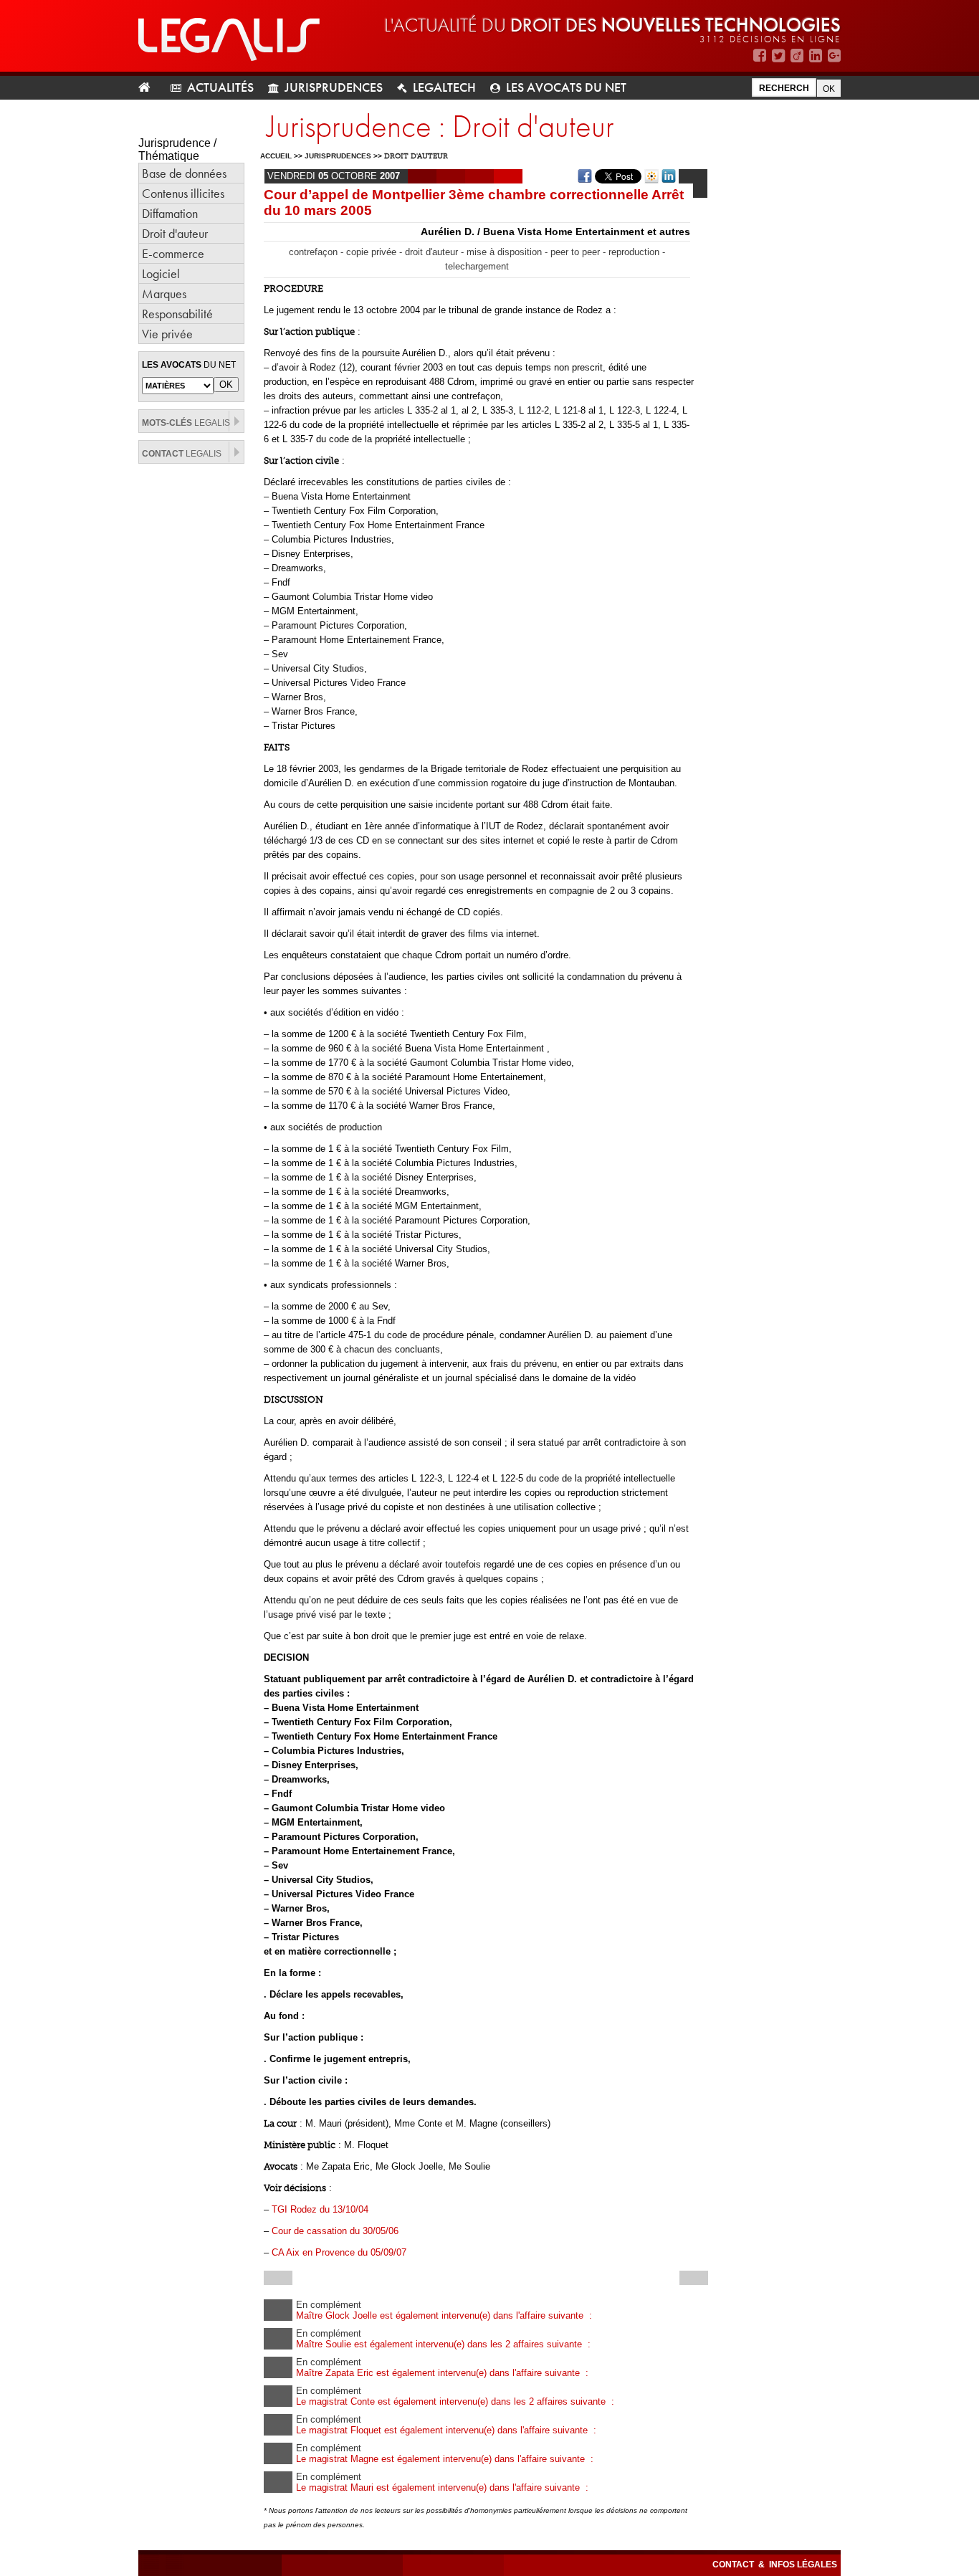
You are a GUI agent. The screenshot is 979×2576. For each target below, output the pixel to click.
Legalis (186, 423)
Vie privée (167, 334)
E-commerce (173, 253)
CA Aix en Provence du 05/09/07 (339, 2252)
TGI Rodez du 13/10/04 (320, 2209)
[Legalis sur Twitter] (778, 56)
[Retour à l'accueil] (150, 88)
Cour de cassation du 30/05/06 (335, 2231)
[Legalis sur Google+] (834, 56)
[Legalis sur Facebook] (760, 56)
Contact (734, 2565)
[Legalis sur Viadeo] (797, 56)
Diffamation (170, 213)
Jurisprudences (334, 87)
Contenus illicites (183, 193)
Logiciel (161, 273)
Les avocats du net (566, 87)
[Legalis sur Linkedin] (816, 56)
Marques (164, 294)
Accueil (276, 156)
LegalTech (444, 87)
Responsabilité (177, 314)
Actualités (220, 87)
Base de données (184, 173)
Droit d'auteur (175, 233)
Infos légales (803, 2565)
